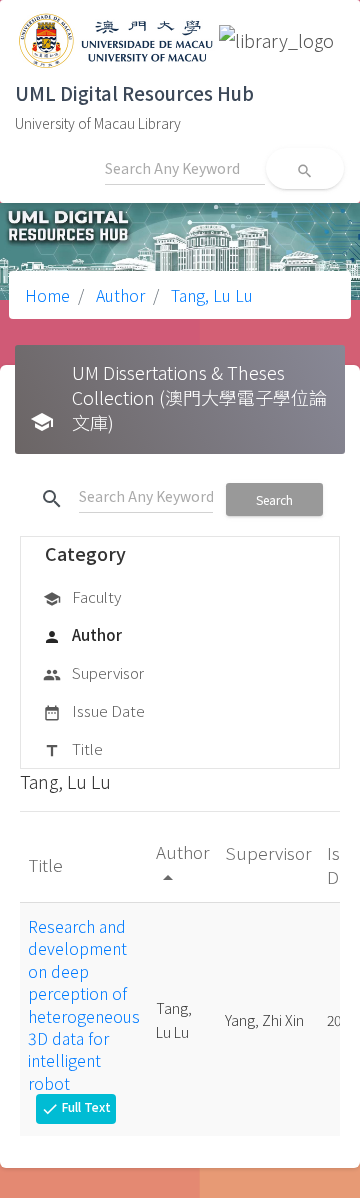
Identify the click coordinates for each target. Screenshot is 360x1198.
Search (274, 499)
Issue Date (94, 710)
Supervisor (93, 672)
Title (73, 748)
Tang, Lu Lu (210, 295)
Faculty (82, 596)
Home (47, 295)
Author (118, 295)
